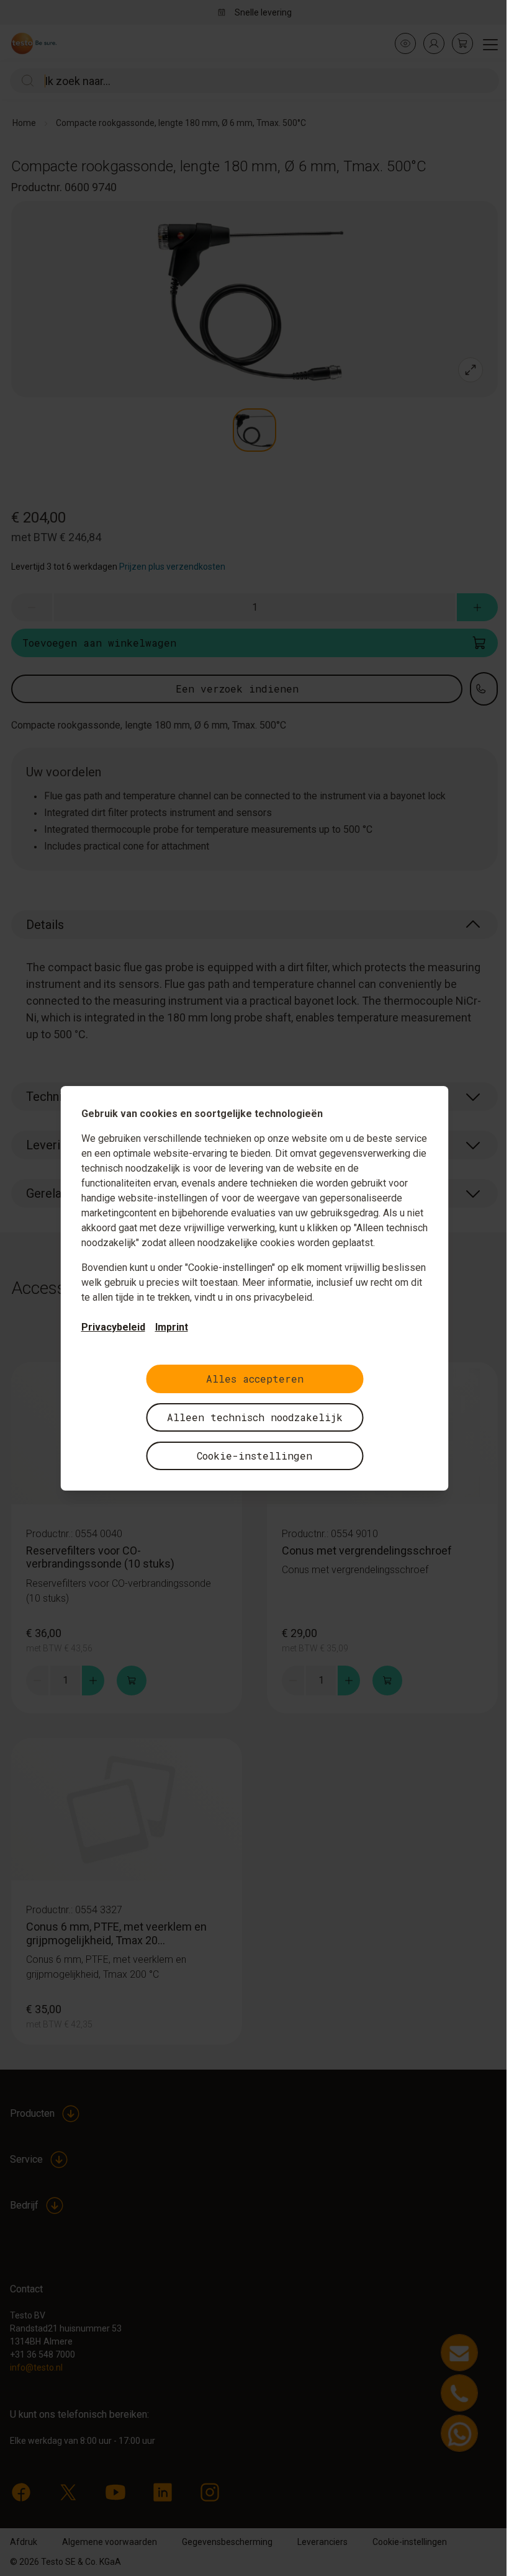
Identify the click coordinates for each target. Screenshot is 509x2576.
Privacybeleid (113, 1327)
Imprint (172, 1327)
